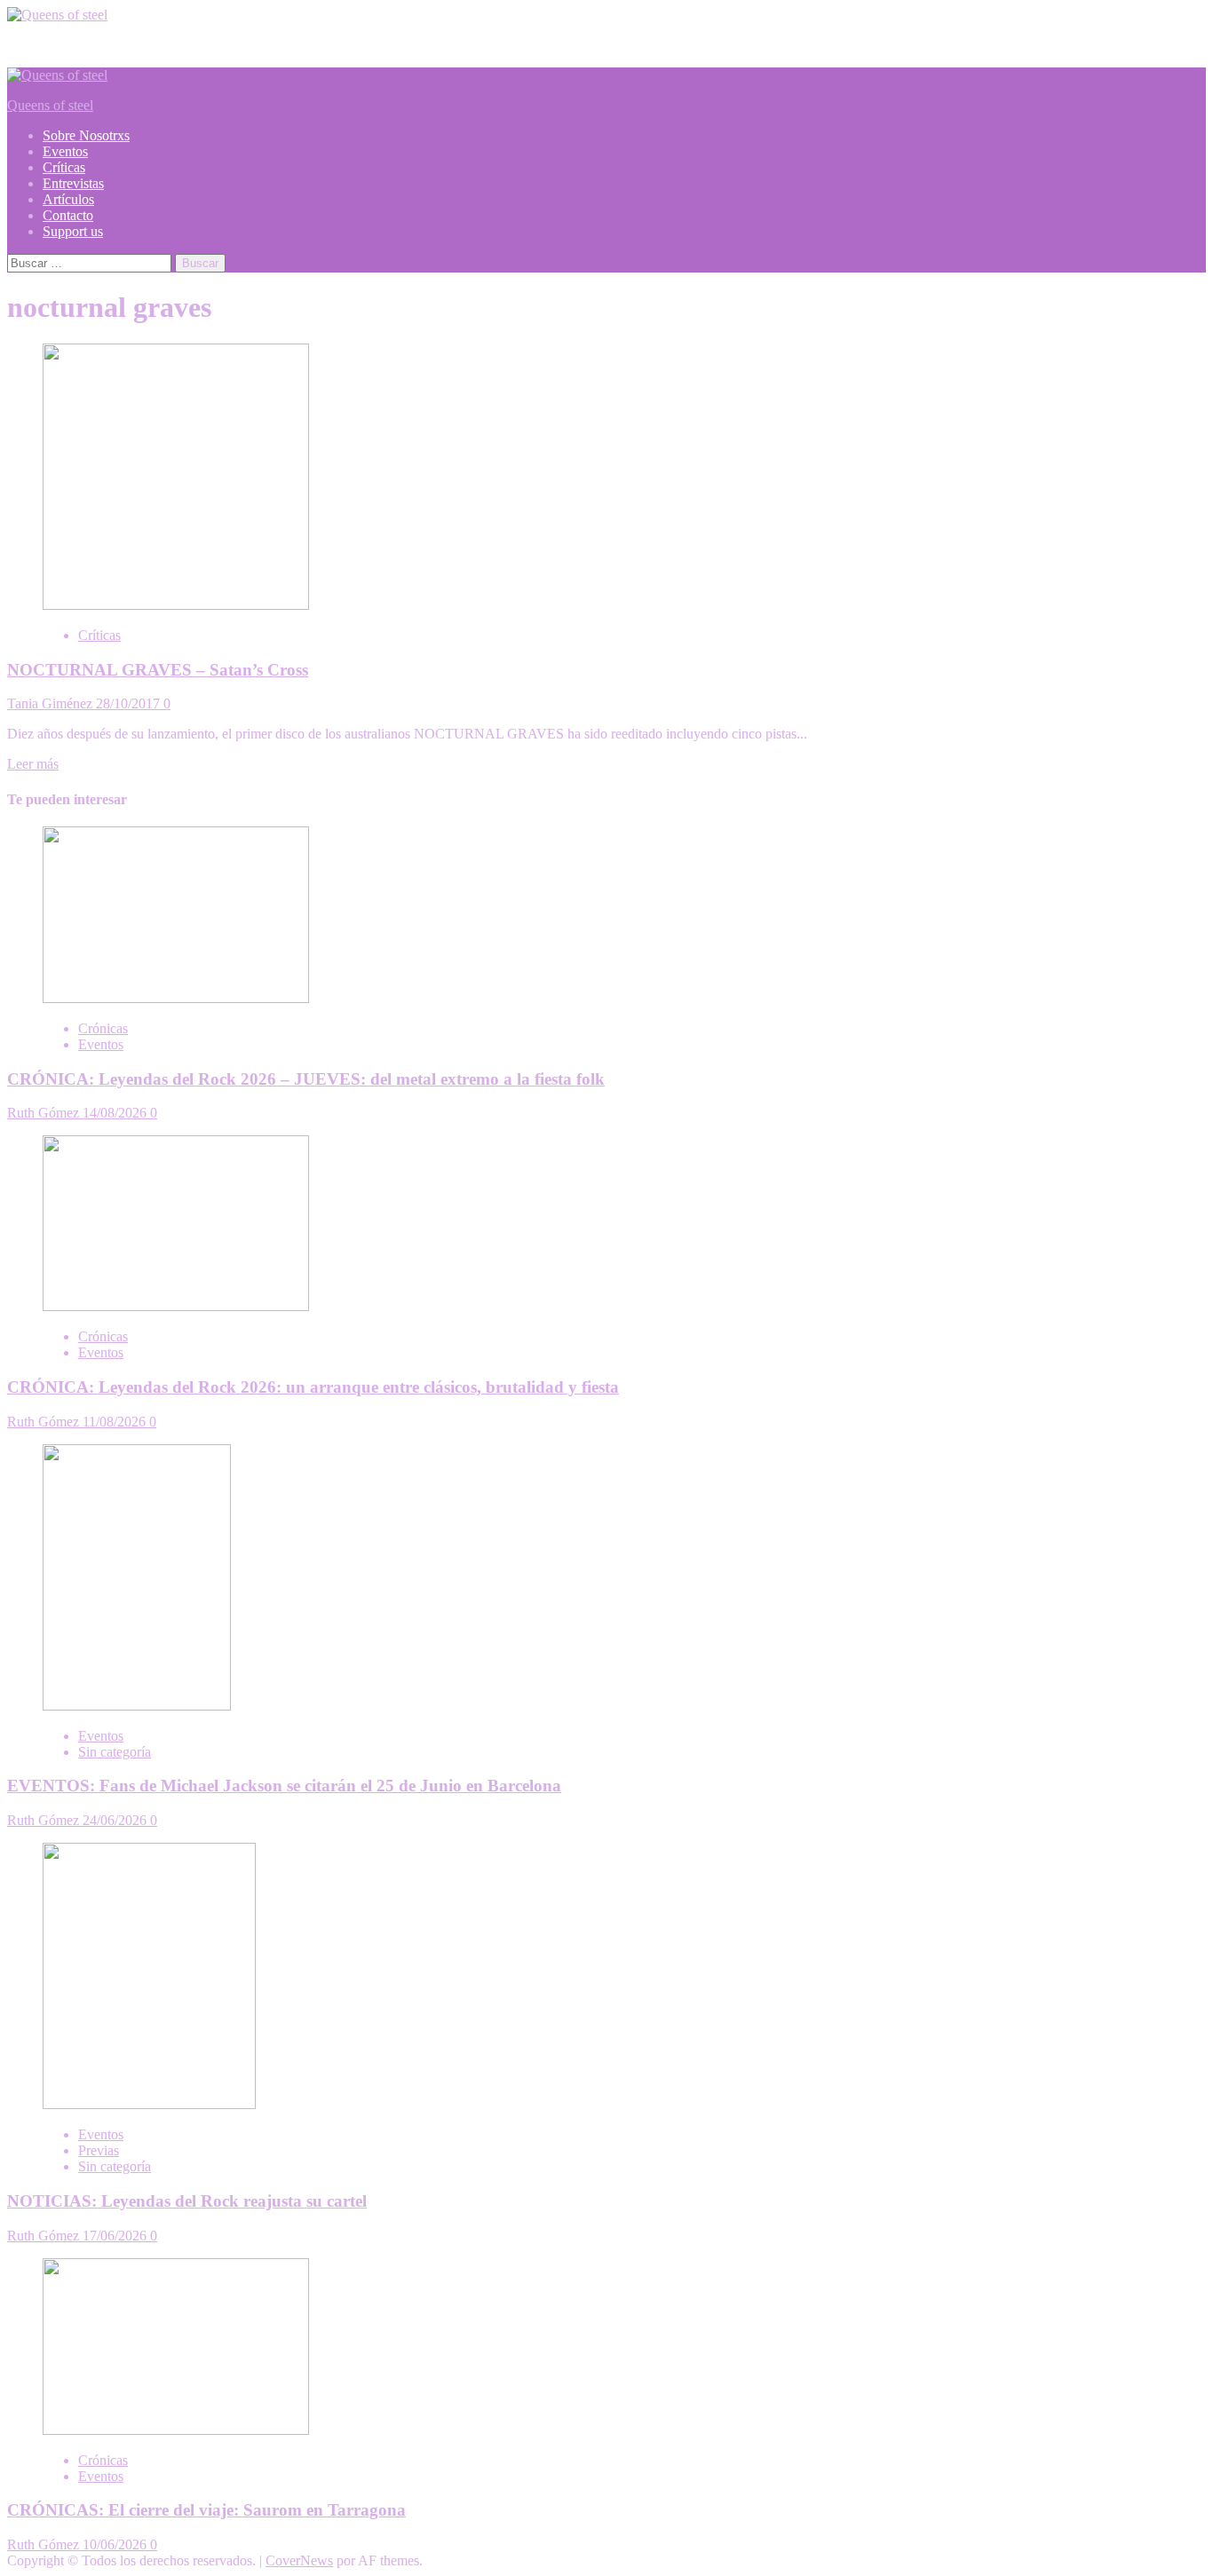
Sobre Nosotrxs (86, 135)
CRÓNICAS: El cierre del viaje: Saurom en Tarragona (206, 2510)
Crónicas (103, 1028)
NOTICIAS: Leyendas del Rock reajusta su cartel (187, 2201)
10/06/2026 (116, 2544)
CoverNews (299, 2560)
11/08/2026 (116, 1422)
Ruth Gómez (45, 1113)
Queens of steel (50, 105)
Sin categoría (115, 1752)
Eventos (65, 151)
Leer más (33, 764)
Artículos (68, 199)
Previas (99, 2150)
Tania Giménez (52, 703)
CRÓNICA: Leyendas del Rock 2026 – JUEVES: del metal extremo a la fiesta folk (306, 1079)
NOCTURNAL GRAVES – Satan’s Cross (158, 670)
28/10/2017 (130, 703)
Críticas (64, 167)
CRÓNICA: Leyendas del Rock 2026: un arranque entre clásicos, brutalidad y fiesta (313, 1387)
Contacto (68, 215)
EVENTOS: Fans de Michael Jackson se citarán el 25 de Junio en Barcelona (284, 1786)
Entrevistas (73, 183)
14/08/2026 (116, 1113)
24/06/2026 (116, 1820)
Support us (73, 231)
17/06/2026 (116, 2236)
